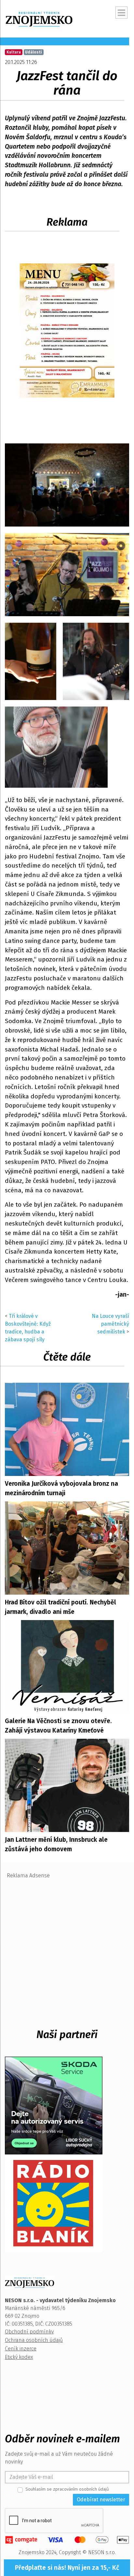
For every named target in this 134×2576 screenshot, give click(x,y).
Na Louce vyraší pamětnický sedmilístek (110, 1324)
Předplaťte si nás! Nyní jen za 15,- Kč (67, 2568)
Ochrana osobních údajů (34, 2340)
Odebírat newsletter (101, 2500)
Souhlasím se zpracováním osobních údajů (67, 2489)
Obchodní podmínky (29, 2332)
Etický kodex (19, 2357)
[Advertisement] (67, 1949)
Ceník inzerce (21, 2349)
